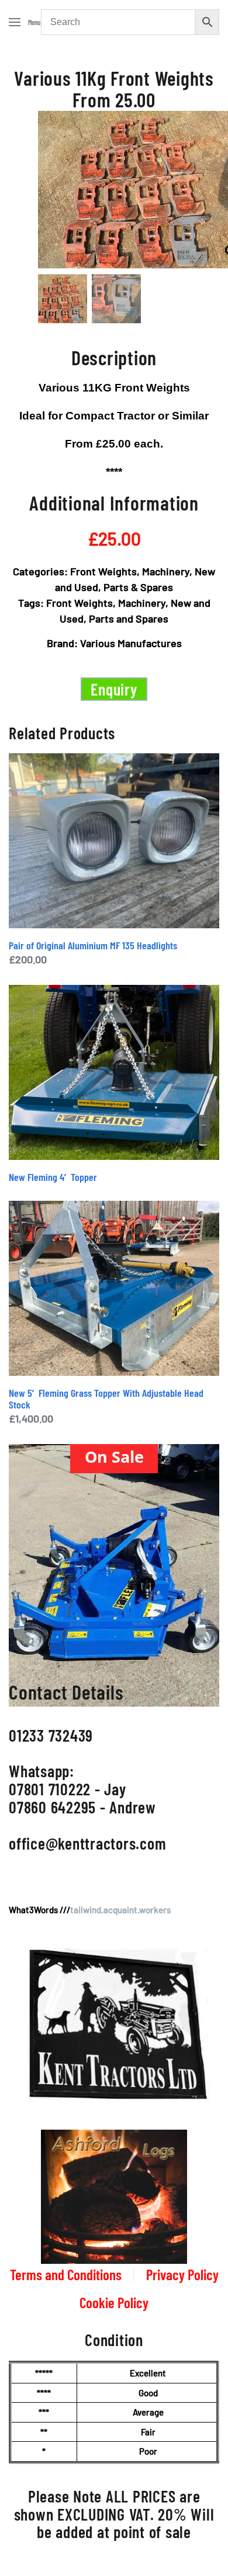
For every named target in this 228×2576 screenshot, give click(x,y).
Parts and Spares (129, 618)
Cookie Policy (114, 2302)
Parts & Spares (138, 587)
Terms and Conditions (66, 2274)
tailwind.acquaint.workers (120, 1910)
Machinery (166, 571)
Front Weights (103, 571)
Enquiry (114, 689)
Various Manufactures (131, 643)
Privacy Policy (182, 2274)
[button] (25, 22)
